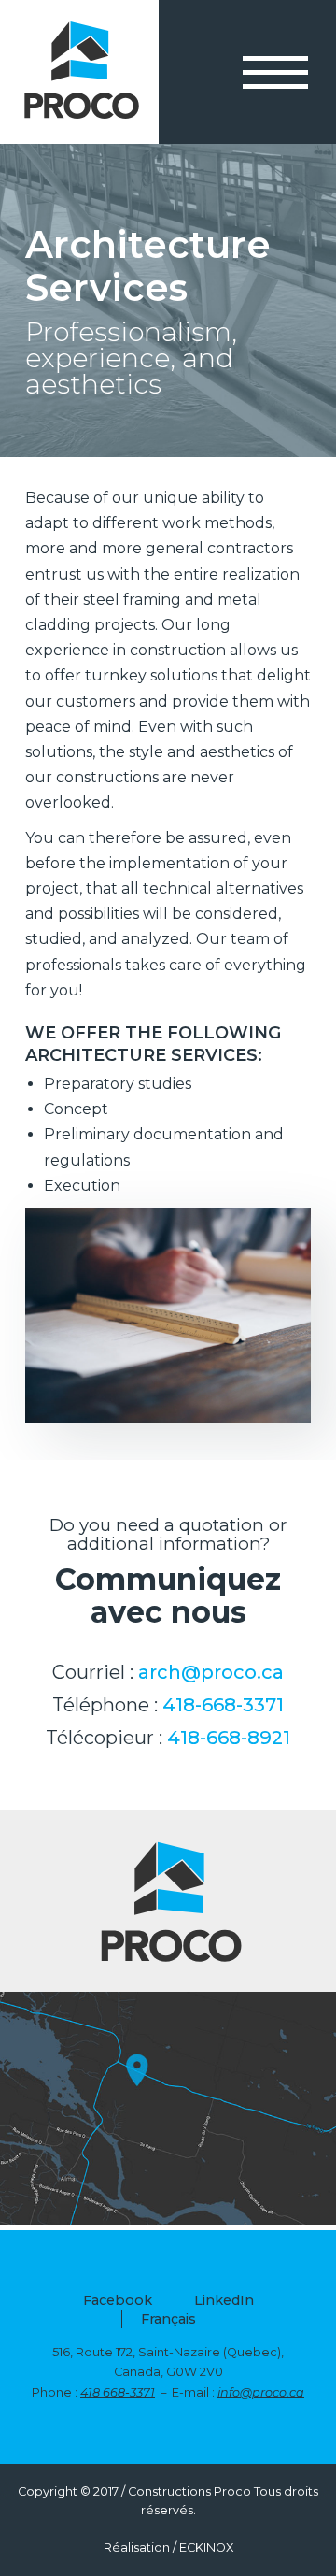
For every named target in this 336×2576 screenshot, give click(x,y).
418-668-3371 (223, 1705)
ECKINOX (206, 2547)
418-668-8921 (229, 1738)
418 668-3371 (118, 2392)
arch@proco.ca (211, 1672)
